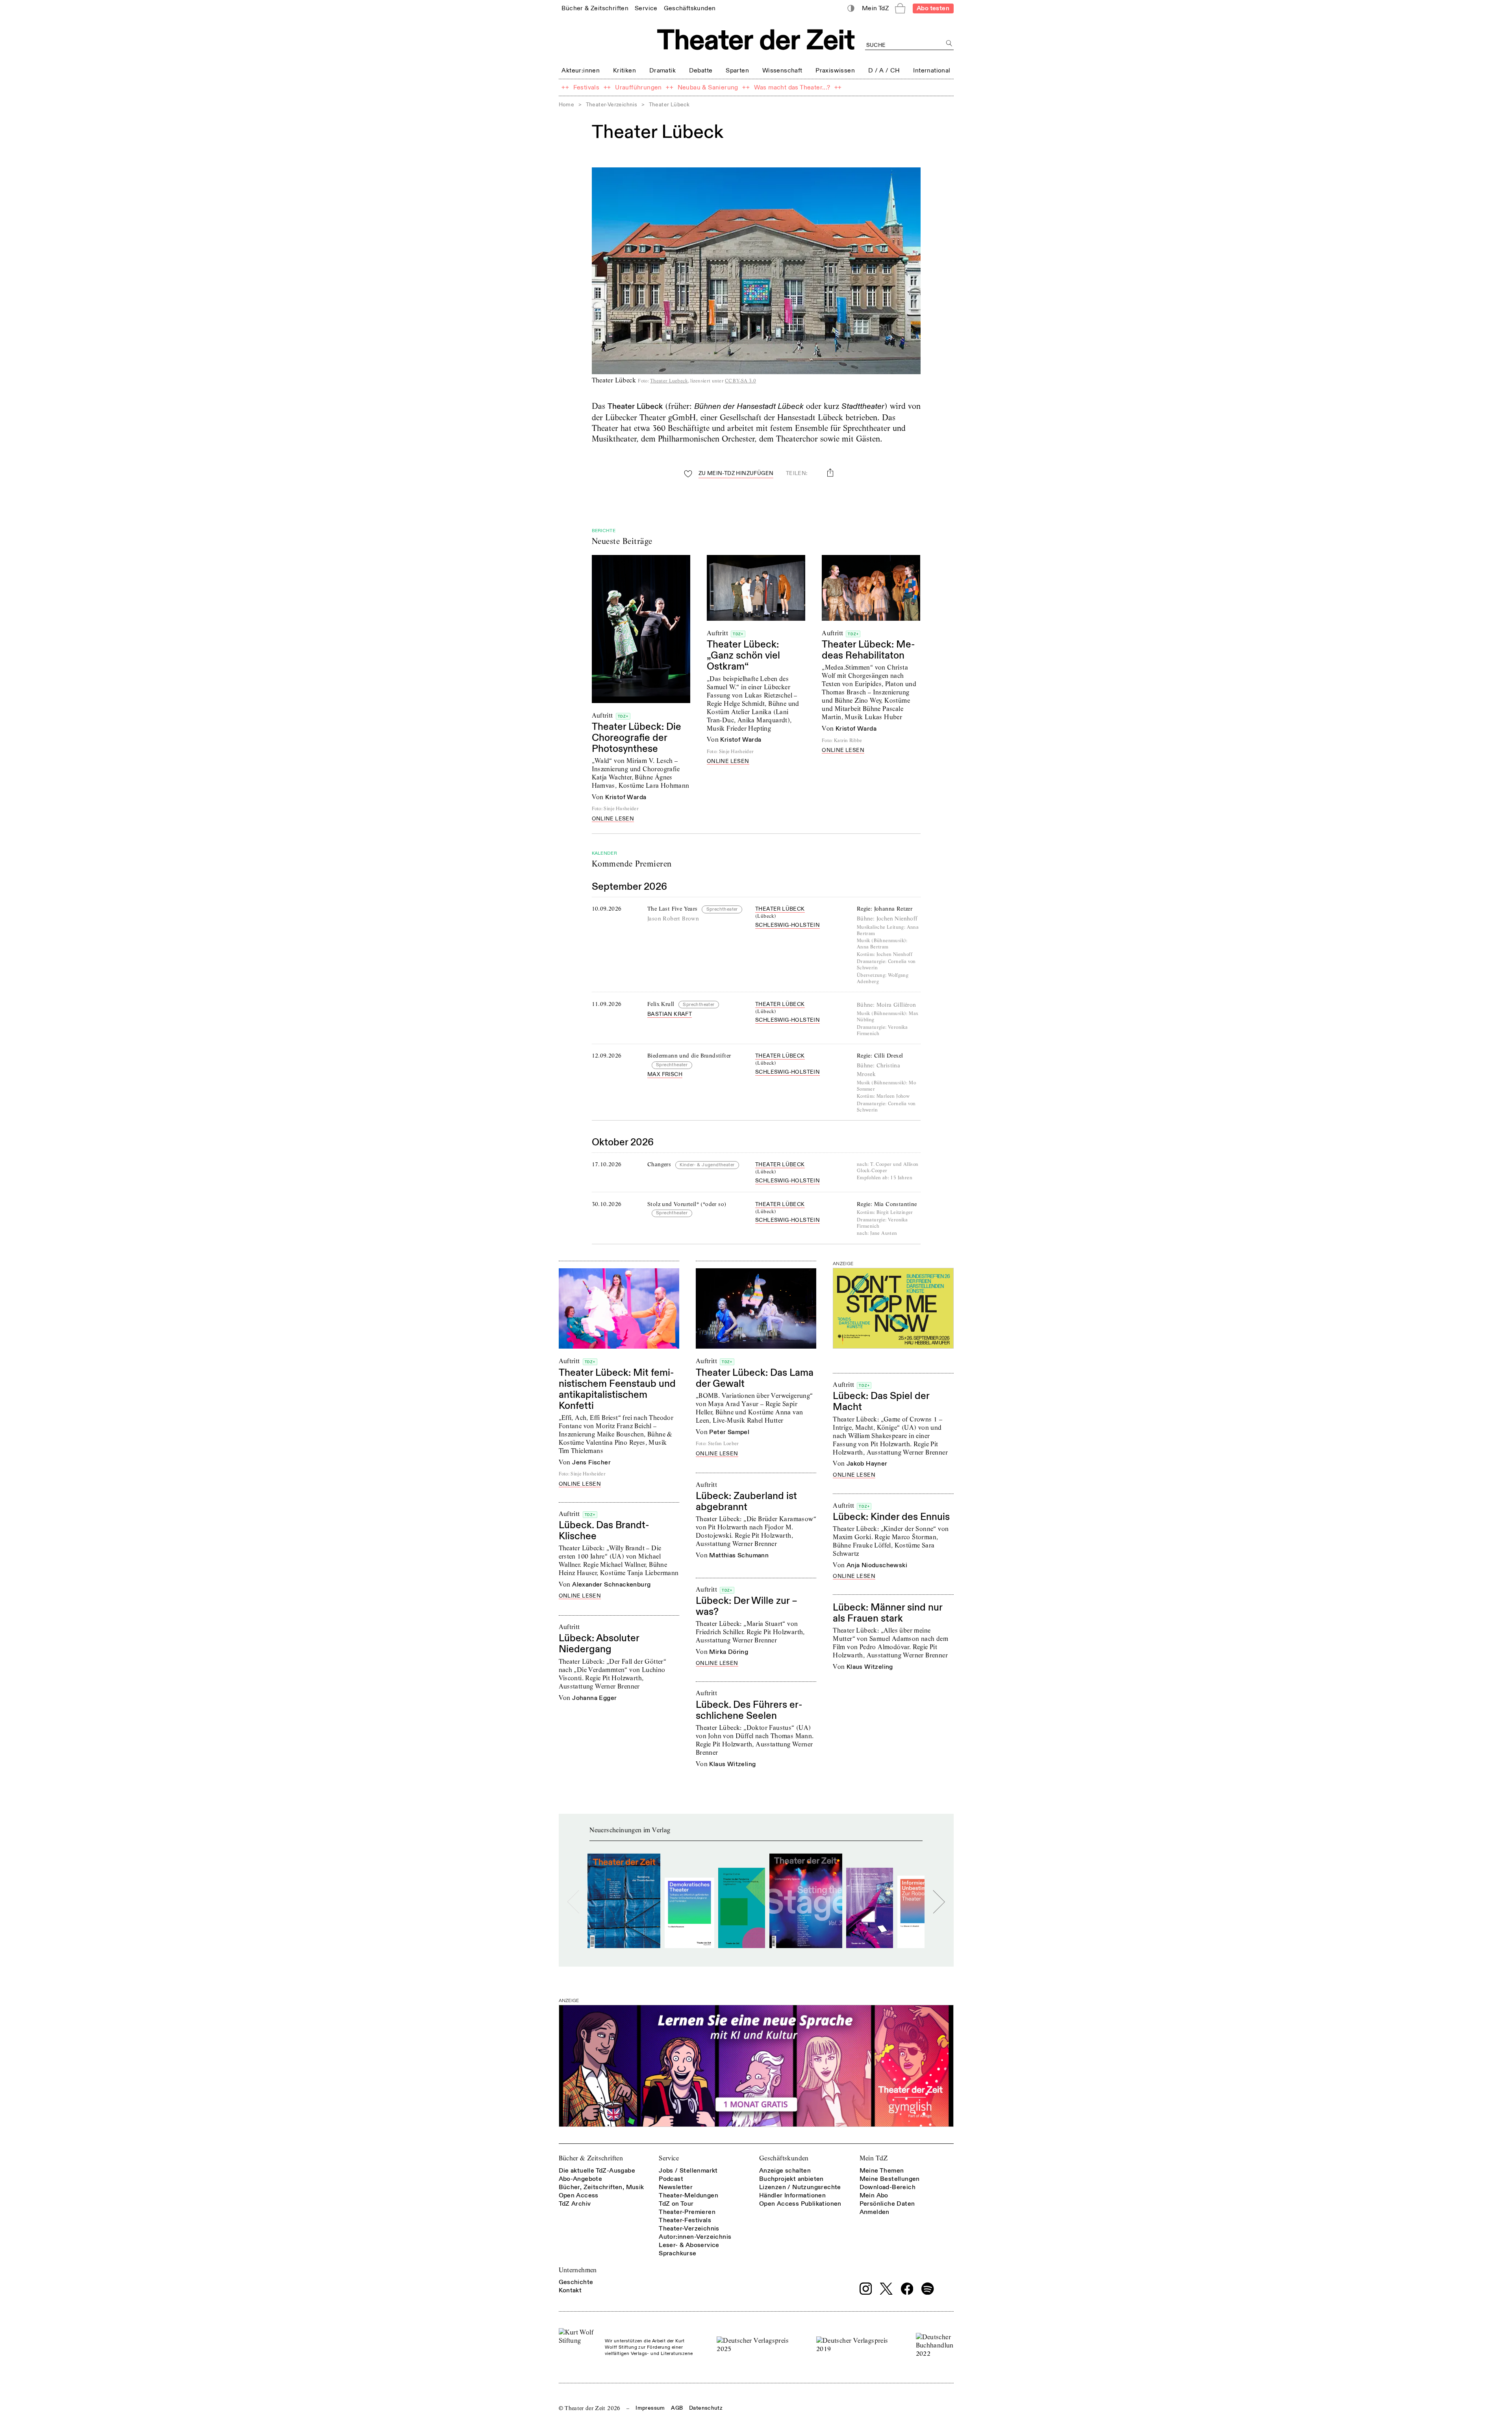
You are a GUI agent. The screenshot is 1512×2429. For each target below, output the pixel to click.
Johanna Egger (594, 1698)
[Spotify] (928, 2289)
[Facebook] (907, 2289)
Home (567, 105)
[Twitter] (886, 2289)
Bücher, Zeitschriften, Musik (601, 2187)
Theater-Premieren (687, 2212)
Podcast (671, 2179)
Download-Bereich (888, 2187)
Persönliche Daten (887, 2204)
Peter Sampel (729, 1432)
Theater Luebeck (669, 381)
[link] (595, 8)
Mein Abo (874, 2195)
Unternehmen (578, 2270)
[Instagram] (866, 2289)
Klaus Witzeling (870, 1667)
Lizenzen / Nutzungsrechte (800, 2187)
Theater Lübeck (780, 909)
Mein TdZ (874, 2158)
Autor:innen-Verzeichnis (695, 2237)
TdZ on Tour (676, 2204)
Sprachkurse (677, 2253)
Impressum (650, 2408)
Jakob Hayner (867, 1464)
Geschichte (576, 2282)
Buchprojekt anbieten (791, 2179)
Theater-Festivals (685, 2220)
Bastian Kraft (670, 1014)
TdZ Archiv (575, 2204)
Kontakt (570, 2290)
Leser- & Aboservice (689, 2245)
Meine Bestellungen (890, 2179)
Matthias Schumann (739, 1555)
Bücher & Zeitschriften (591, 2158)
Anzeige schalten (785, 2171)
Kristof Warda (626, 797)
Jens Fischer (591, 1462)
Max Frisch (665, 1074)
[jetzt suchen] (950, 44)
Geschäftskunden (784, 2158)
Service (669, 2158)
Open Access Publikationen (800, 2204)
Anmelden (875, 2212)
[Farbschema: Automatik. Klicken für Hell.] (851, 8)
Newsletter (676, 2187)
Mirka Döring (729, 1652)
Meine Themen (882, 2171)
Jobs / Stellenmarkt (688, 2171)
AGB (677, 2408)
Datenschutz (706, 2408)
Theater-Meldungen (688, 2195)
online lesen (613, 819)
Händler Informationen (792, 2195)
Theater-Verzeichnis (612, 105)
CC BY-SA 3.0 (740, 381)
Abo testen (933, 8)
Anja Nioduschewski (877, 1565)
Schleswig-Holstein (787, 925)
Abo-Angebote (581, 2179)
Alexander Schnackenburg (611, 1585)
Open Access (579, 2195)
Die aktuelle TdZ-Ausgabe (597, 2171)
